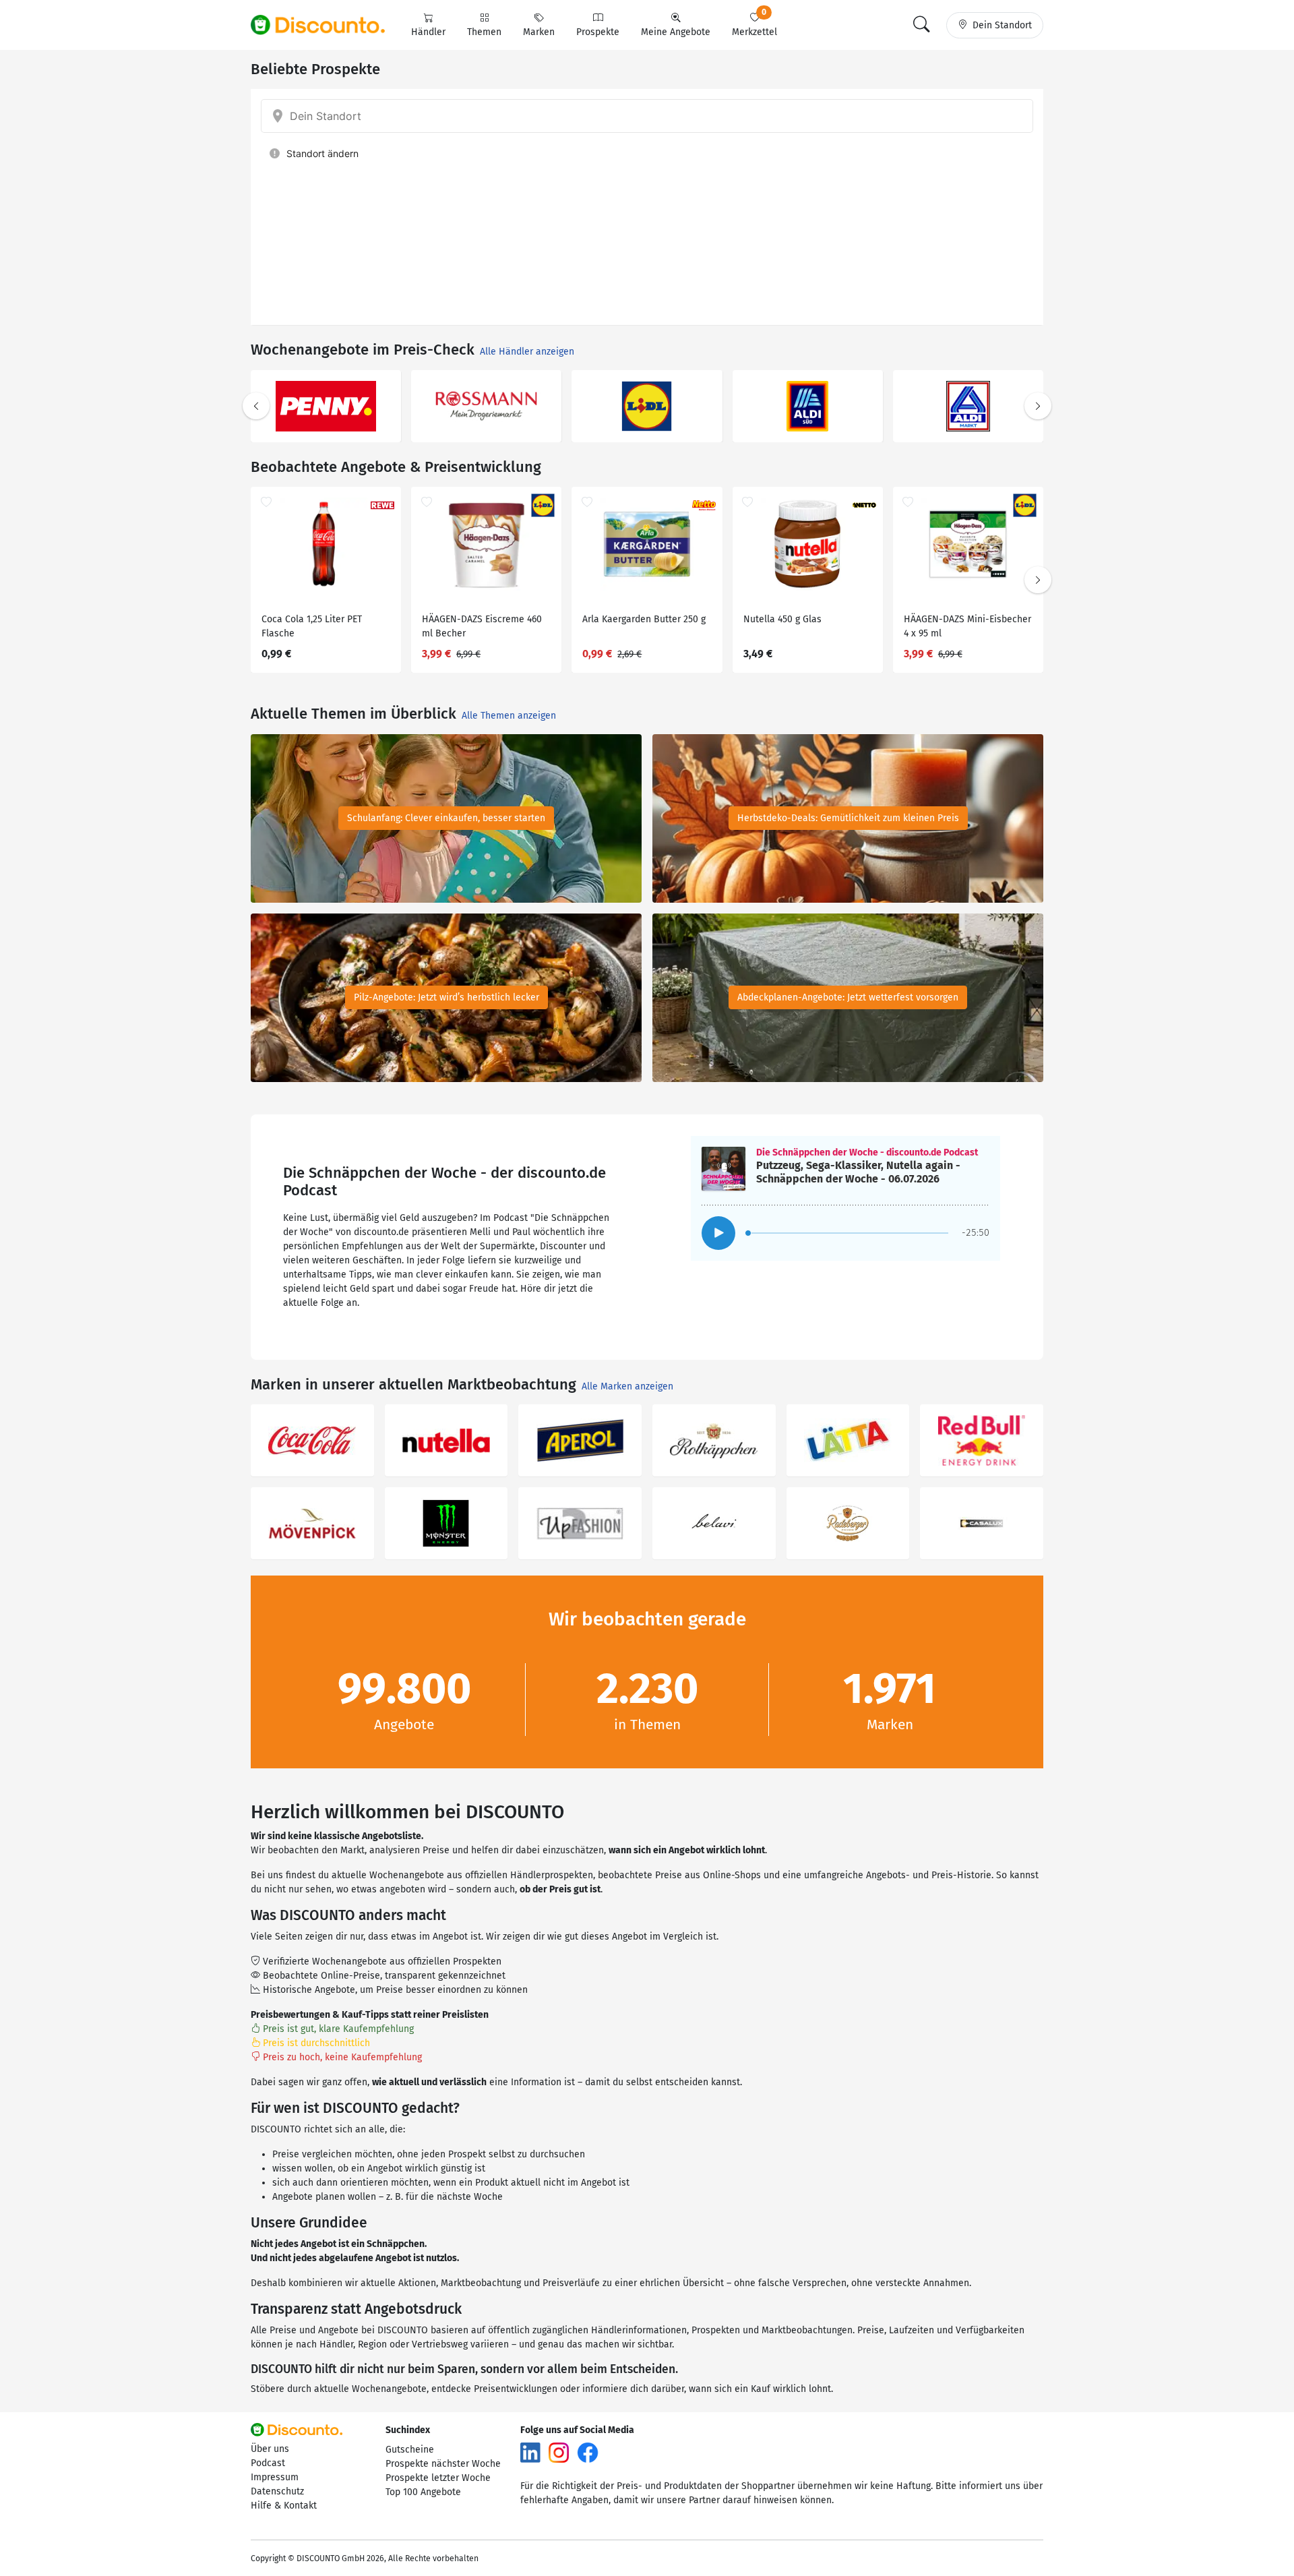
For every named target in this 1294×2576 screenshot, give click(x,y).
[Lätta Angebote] (848, 1440)
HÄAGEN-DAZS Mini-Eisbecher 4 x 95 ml (967, 626)
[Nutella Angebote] (446, 1440)
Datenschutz (277, 2491)
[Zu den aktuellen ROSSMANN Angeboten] (486, 406)
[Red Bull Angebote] (982, 1440)
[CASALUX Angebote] (982, 1523)
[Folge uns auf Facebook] (588, 2452)
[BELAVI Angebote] (714, 1523)
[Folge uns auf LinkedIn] (530, 2452)
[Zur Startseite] (326, 25)
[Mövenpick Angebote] (312, 1523)
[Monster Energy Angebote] (446, 1523)
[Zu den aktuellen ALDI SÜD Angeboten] (808, 406)
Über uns (270, 2449)
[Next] (1038, 406)
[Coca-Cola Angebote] (312, 1440)
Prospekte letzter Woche (438, 2478)
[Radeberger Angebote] (848, 1523)
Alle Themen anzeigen (509, 716)
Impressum (275, 2477)
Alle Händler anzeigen (527, 352)
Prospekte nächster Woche (443, 2464)
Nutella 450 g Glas (782, 619)
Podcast (268, 2463)
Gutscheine (410, 2450)
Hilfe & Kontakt (284, 2506)
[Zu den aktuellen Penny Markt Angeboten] (326, 406)
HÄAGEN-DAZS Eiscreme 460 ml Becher (482, 626)
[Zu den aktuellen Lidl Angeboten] (647, 406)
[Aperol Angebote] (580, 1440)
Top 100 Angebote (423, 2492)
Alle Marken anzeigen (627, 1386)
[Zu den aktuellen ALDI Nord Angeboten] (968, 406)
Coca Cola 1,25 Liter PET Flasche (312, 626)
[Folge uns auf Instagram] (559, 2452)
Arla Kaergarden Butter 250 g (644, 619)
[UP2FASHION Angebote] (580, 1523)
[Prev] (256, 406)
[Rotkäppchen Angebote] (714, 1440)
